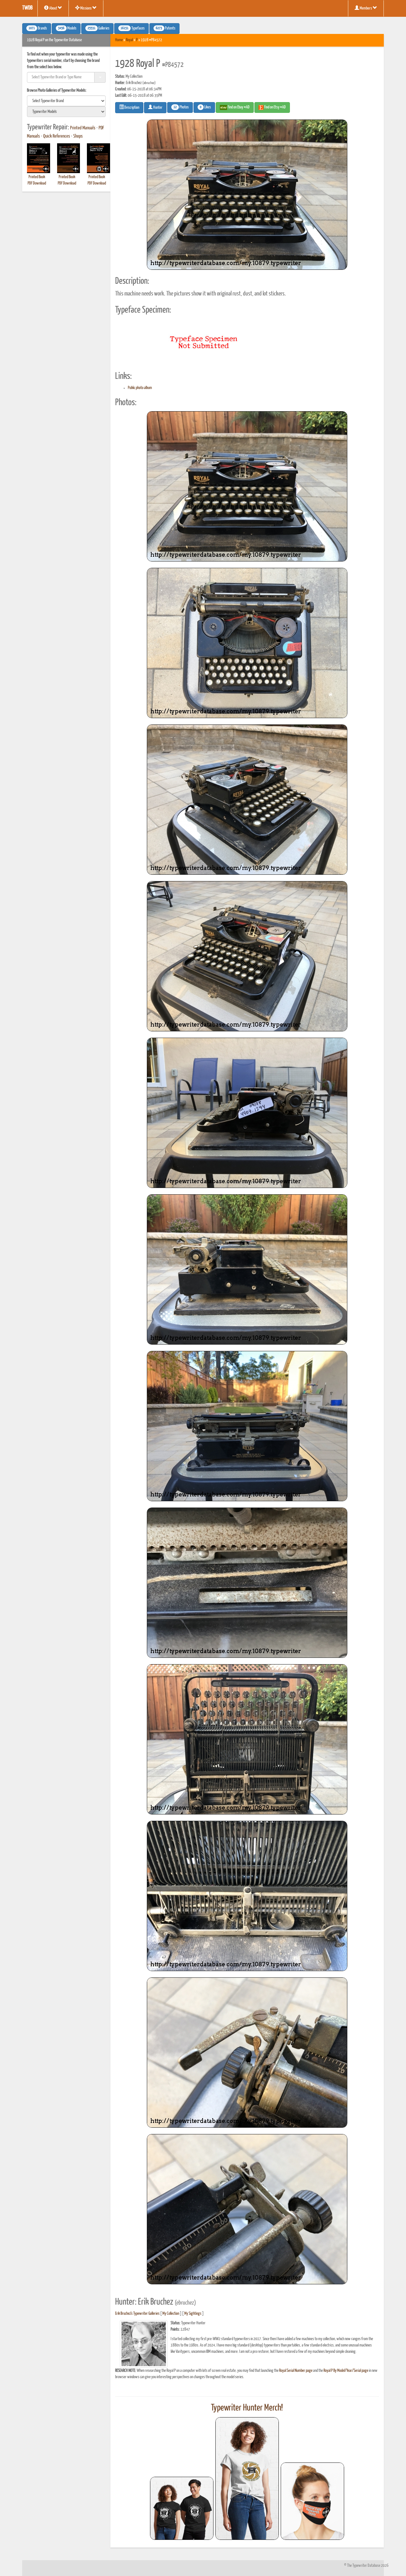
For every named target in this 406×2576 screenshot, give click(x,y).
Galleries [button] (98, 29)
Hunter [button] (157, 108)
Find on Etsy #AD (275, 107)
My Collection (171, 2314)
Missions (86, 8)
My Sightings (193, 2314)
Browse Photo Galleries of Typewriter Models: (57, 91)
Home (119, 40)
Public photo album (140, 388)
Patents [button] (166, 29)
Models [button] (67, 29)
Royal (129, 40)
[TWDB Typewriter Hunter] (182, 2508)
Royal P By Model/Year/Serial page (346, 2371)
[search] (66, 101)
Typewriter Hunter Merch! (247, 2408)
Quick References (57, 136)
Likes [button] (205, 107)
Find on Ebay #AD (238, 107)
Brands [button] (38, 29)
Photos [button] (181, 107)
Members (366, 8)
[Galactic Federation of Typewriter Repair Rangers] (247, 2479)
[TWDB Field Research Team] (312, 2501)
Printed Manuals (83, 128)
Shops (78, 136)
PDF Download (37, 183)
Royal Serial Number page (296, 2371)
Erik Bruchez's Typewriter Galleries (137, 2314)
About (53, 8)
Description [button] (131, 108)
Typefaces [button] (133, 29)
